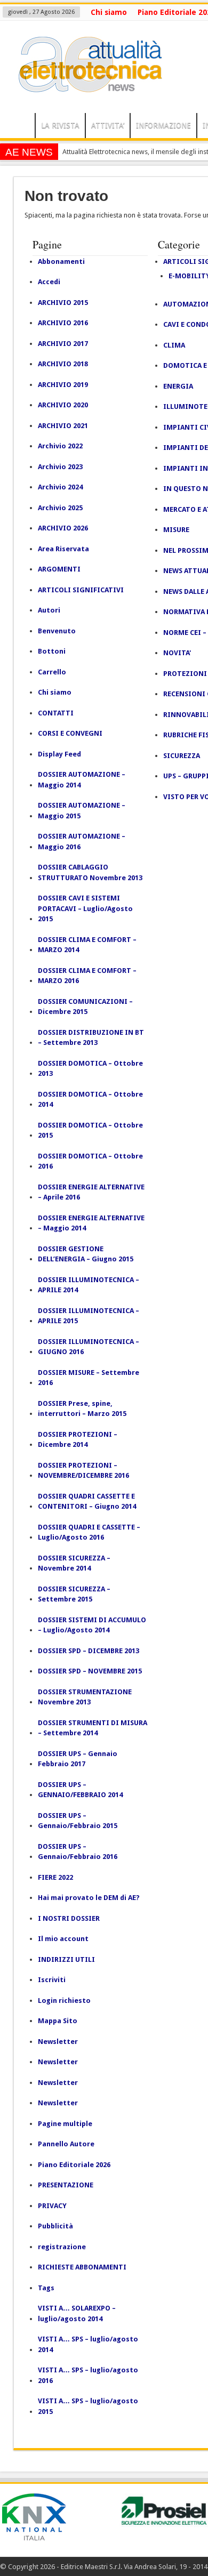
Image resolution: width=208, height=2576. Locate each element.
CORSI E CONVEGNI (70, 733)
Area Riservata (63, 549)
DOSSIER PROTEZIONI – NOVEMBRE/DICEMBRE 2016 (83, 1471)
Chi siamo (109, 12)
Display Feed (59, 754)
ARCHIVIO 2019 (63, 385)
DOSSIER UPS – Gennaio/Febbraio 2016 (78, 1852)
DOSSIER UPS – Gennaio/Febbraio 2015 (78, 1821)
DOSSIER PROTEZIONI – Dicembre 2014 (78, 1440)
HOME (20, 127)
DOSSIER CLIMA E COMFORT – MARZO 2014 (87, 945)
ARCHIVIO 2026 (63, 528)
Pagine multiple (65, 2124)
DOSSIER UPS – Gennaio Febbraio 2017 (78, 1759)
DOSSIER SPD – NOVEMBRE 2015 (90, 1671)
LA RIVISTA (60, 125)
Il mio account (63, 1939)
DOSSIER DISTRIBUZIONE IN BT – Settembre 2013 (91, 1038)
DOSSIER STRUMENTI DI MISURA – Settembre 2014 (93, 1728)
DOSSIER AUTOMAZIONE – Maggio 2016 (82, 842)
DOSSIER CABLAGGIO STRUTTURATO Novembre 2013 (90, 872)
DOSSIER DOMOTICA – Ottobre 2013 (90, 1069)
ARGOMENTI (59, 569)
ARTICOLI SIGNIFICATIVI (81, 590)
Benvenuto (57, 631)
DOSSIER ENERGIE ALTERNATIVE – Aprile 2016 (91, 1192)
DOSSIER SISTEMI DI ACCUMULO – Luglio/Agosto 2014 (92, 1625)
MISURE (176, 530)
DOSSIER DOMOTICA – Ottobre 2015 (90, 1130)
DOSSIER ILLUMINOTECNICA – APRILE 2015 (89, 1316)
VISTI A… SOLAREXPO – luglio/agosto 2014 (77, 2313)
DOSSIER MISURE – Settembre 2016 (89, 1378)
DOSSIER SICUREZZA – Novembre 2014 (74, 1563)
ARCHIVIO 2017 (63, 344)
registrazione (62, 2247)
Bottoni (52, 651)
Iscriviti (52, 1980)
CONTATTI (56, 713)
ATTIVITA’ (108, 125)
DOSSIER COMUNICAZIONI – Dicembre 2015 (85, 1007)
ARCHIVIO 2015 (63, 303)
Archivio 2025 (60, 508)
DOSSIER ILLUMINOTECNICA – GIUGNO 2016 (89, 1347)
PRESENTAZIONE (66, 2185)
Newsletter (58, 2042)
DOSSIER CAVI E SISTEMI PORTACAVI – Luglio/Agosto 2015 (85, 908)
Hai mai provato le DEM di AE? (89, 1898)
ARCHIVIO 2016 (63, 323)
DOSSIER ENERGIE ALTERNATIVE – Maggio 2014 (91, 1223)
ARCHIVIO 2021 (63, 426)
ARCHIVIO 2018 (63, 364)
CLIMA (174, 345)
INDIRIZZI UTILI (66, 1959)
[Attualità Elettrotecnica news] (85, 86)
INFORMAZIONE (163, 125)
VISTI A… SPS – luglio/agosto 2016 (88, 2375)
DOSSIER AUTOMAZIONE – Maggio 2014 (82, 780)
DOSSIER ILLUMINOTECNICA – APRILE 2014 (89, 1285)
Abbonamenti (61, 261)
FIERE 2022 (55, 1877)
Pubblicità (55, 2226)
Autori (49, 610)
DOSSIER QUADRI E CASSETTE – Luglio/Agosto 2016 (89, 1532)
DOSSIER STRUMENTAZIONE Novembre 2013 (85, 1697)
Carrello (52, 672)
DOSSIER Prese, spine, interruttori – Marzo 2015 (82, 1409)
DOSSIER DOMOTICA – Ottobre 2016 (90, 1161)
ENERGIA (178, 386)
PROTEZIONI (185, 674)
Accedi (49, 282)
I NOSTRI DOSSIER (69, 1918)
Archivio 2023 (60, 467)
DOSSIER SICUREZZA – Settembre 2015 (74, 1594)
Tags (46, 2288)
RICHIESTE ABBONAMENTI (82, 2267)
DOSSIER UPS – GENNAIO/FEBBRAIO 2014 (80, 1790)
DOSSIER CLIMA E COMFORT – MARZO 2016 (87, 976)
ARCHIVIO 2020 (63, 405)
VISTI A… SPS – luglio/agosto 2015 (88, 2406)
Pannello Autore (66, 2144)
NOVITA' (177, 653)
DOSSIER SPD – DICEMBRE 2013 (89, 1651)
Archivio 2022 (60, 446)
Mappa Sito (58, 2021)
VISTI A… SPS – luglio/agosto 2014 (88, 2344)
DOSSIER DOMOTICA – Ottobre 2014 (90, 1100)
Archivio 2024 (60, 487)
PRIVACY (52, 2206)
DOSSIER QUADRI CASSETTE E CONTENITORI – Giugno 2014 (87, 1502)
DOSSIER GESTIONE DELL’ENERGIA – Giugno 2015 (86, 1254)
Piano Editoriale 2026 (74, 2165)
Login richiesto (64, 2001)
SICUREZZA (182, 756)
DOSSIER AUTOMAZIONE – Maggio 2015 (82, 811)
